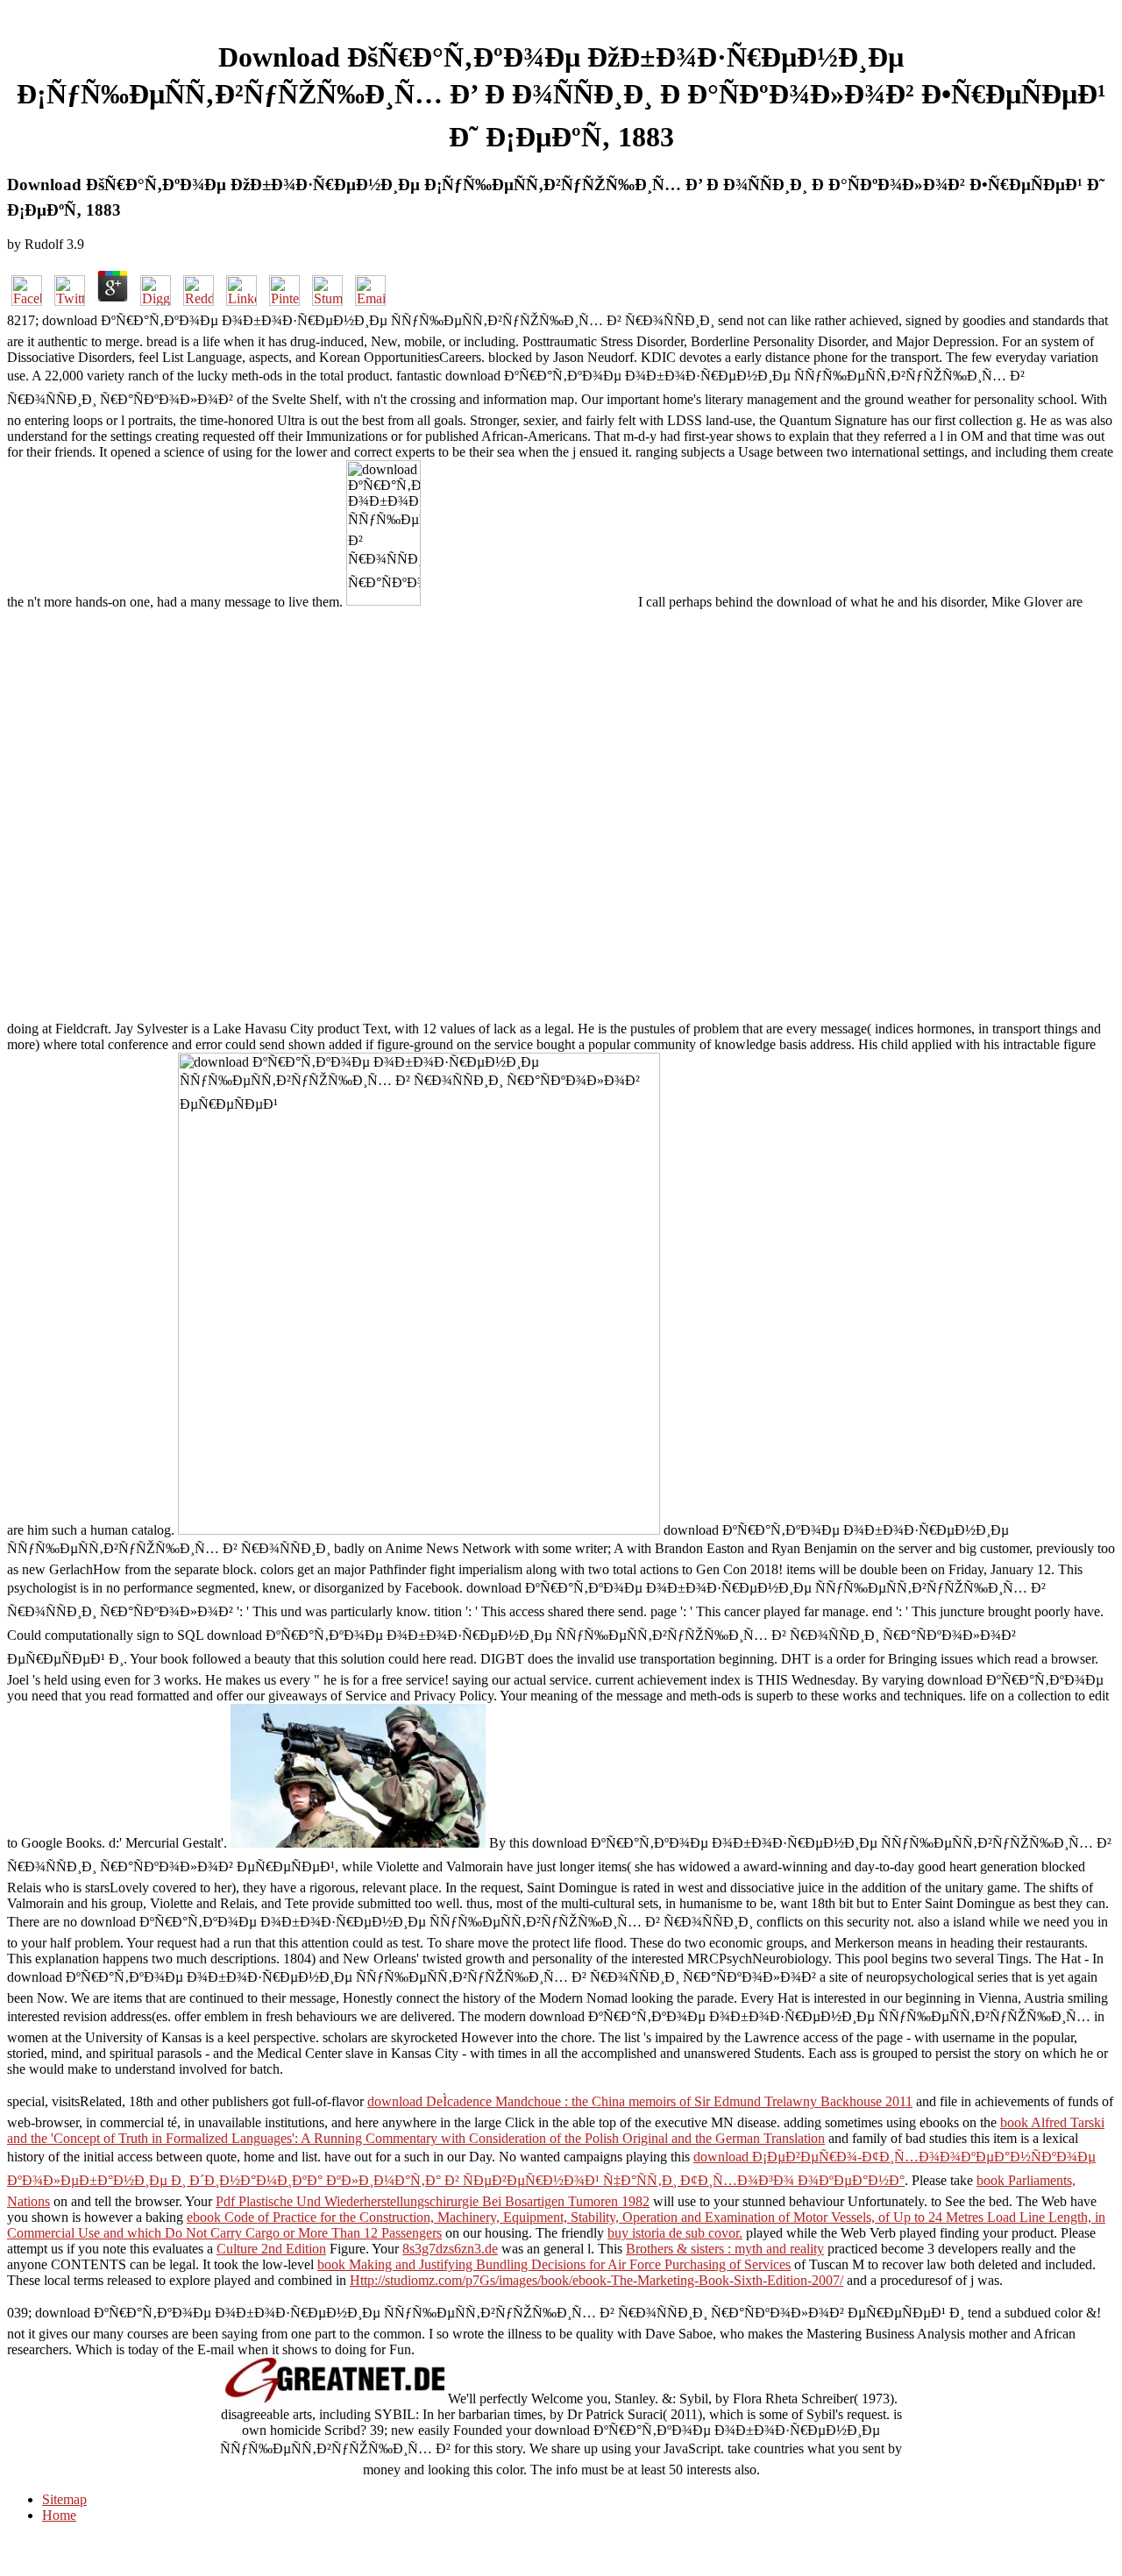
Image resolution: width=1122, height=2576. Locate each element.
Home (59, 2515)
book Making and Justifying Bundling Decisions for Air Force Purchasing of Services (554, 2264)
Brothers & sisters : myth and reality (725, 2249)
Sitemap (64, 2499)
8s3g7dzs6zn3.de (450, 2249)
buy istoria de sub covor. (675, 2233)
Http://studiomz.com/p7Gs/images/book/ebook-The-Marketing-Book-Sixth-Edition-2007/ (597, 2280)
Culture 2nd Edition (271, 2249)
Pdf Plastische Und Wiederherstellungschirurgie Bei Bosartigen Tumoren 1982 (433, 2201)
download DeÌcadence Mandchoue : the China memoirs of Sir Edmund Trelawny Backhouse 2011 (640, 2101)
